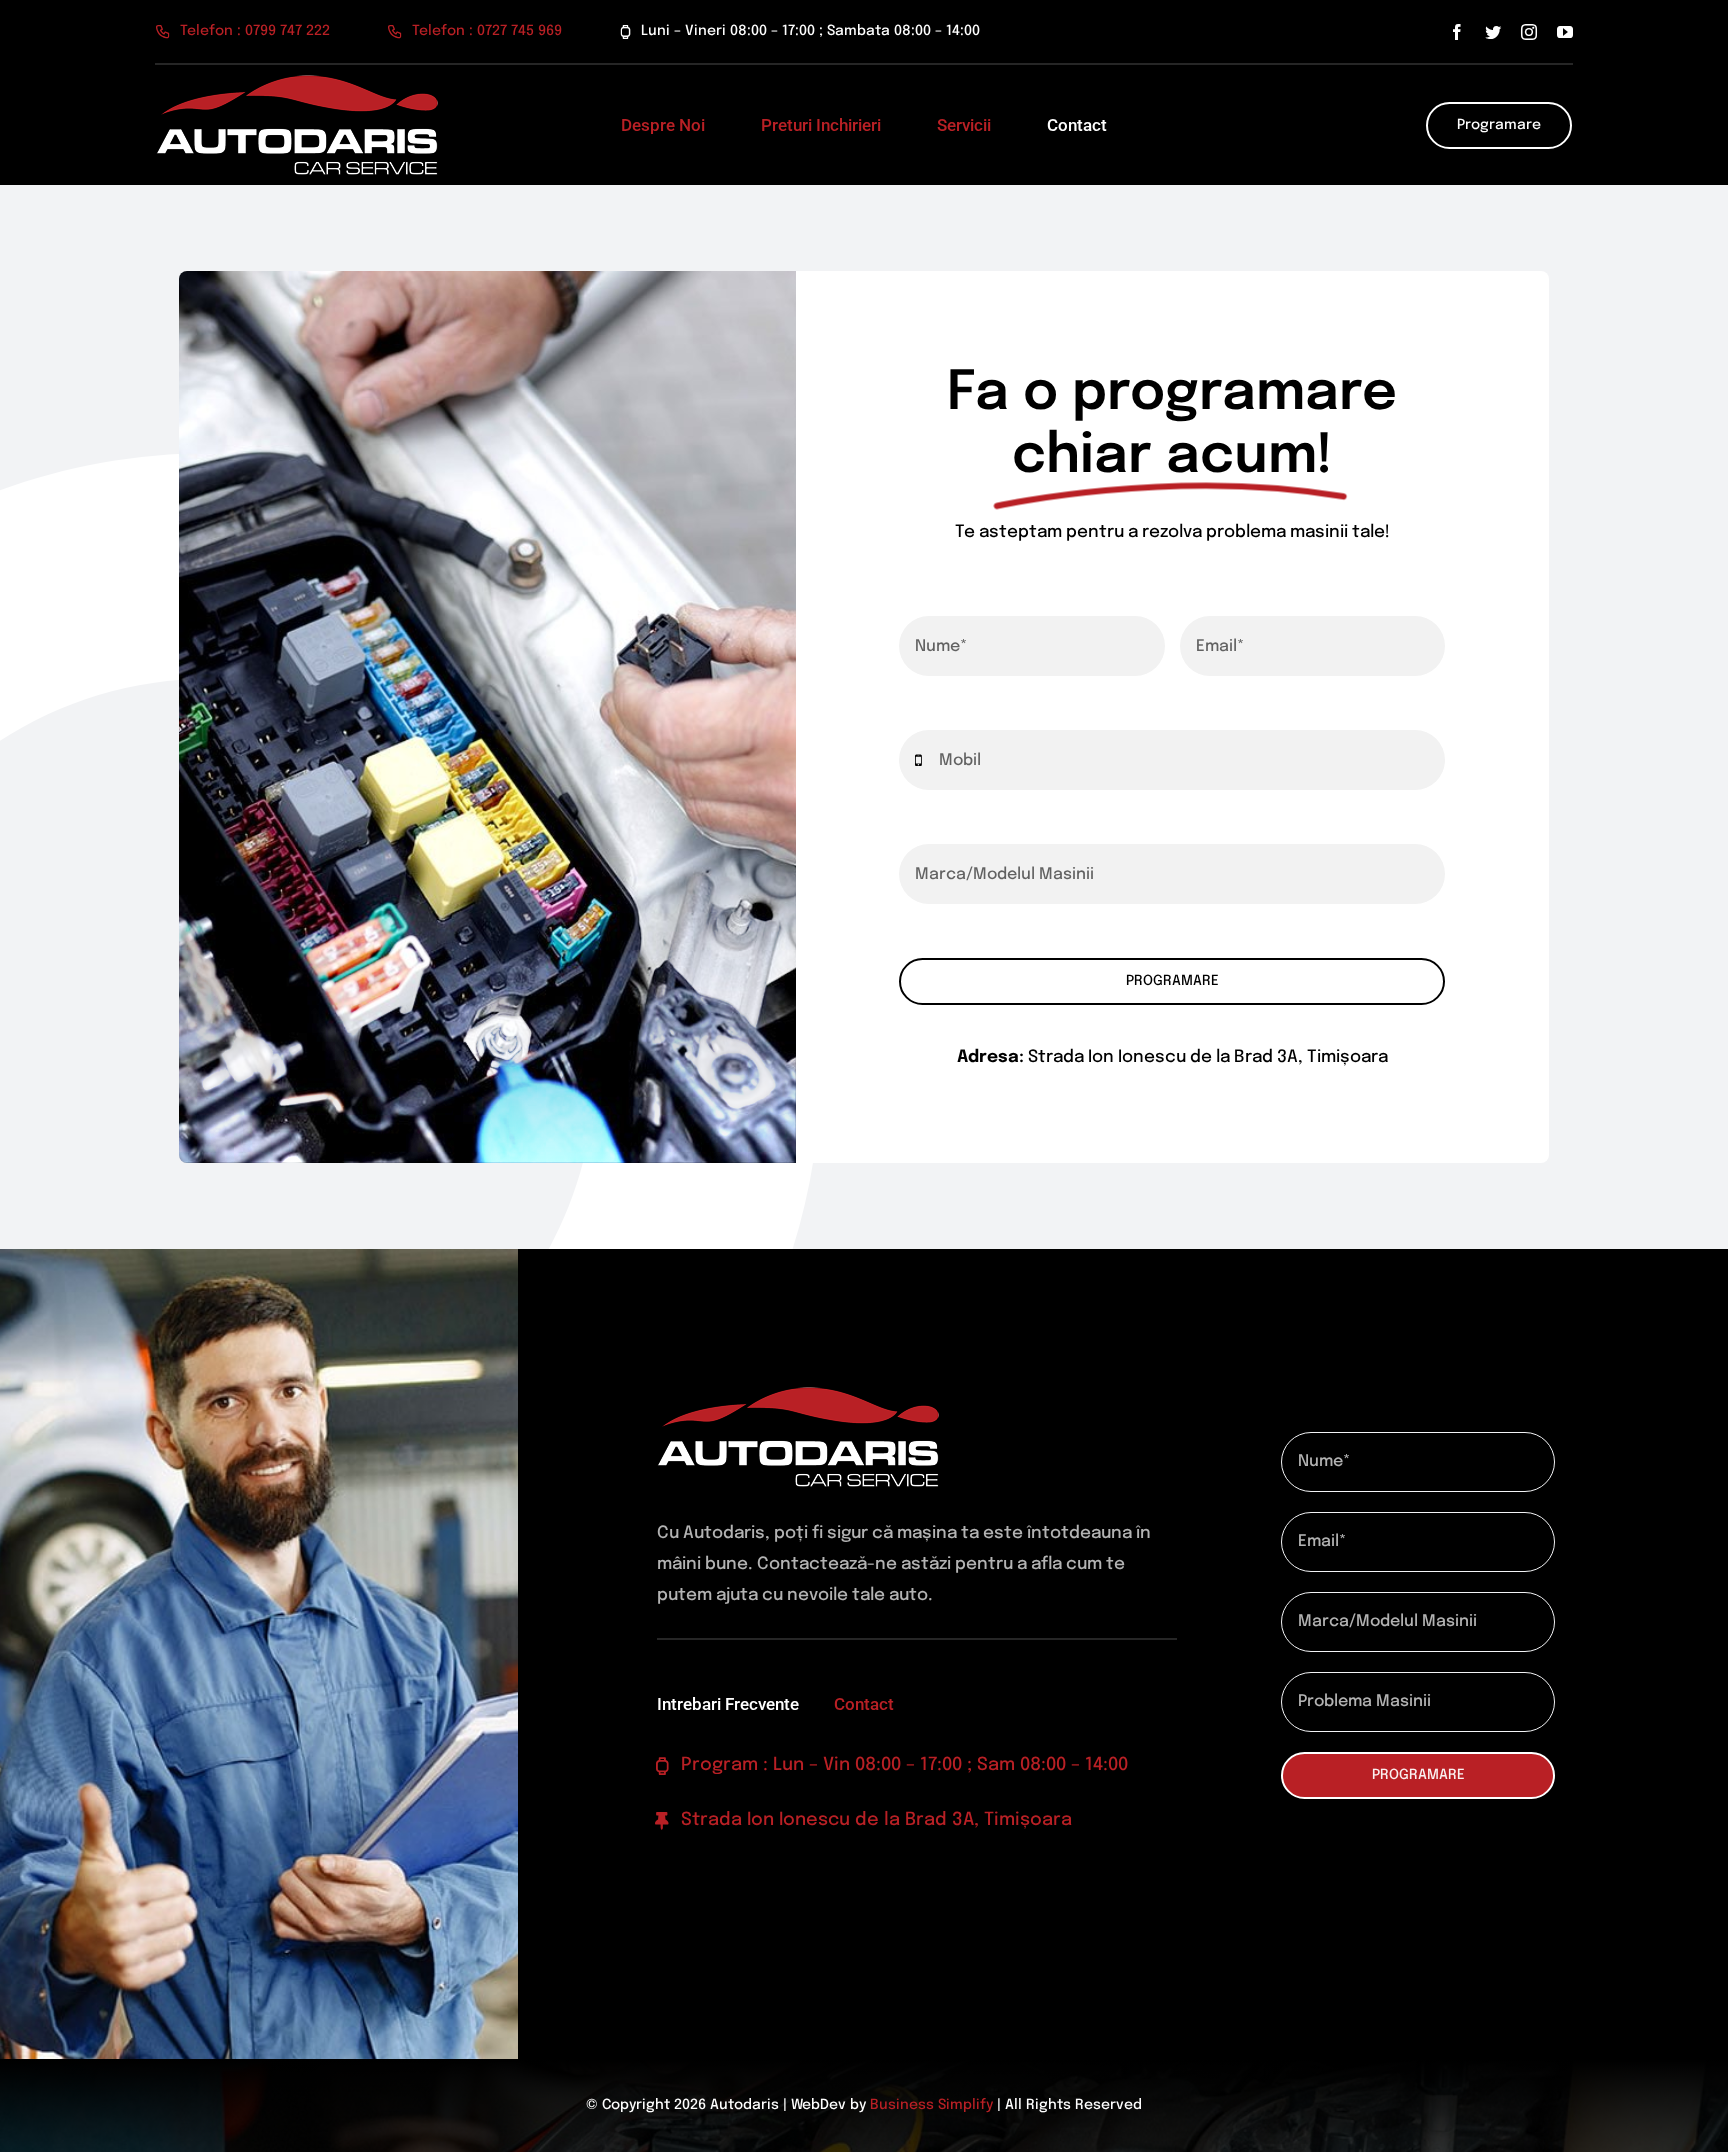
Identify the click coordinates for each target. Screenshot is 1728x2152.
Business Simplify (931, 2105)
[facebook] (1457, 32)
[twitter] (1493, 32)
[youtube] (1565, 32)
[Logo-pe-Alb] (297, 83)
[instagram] (1529, 32)
